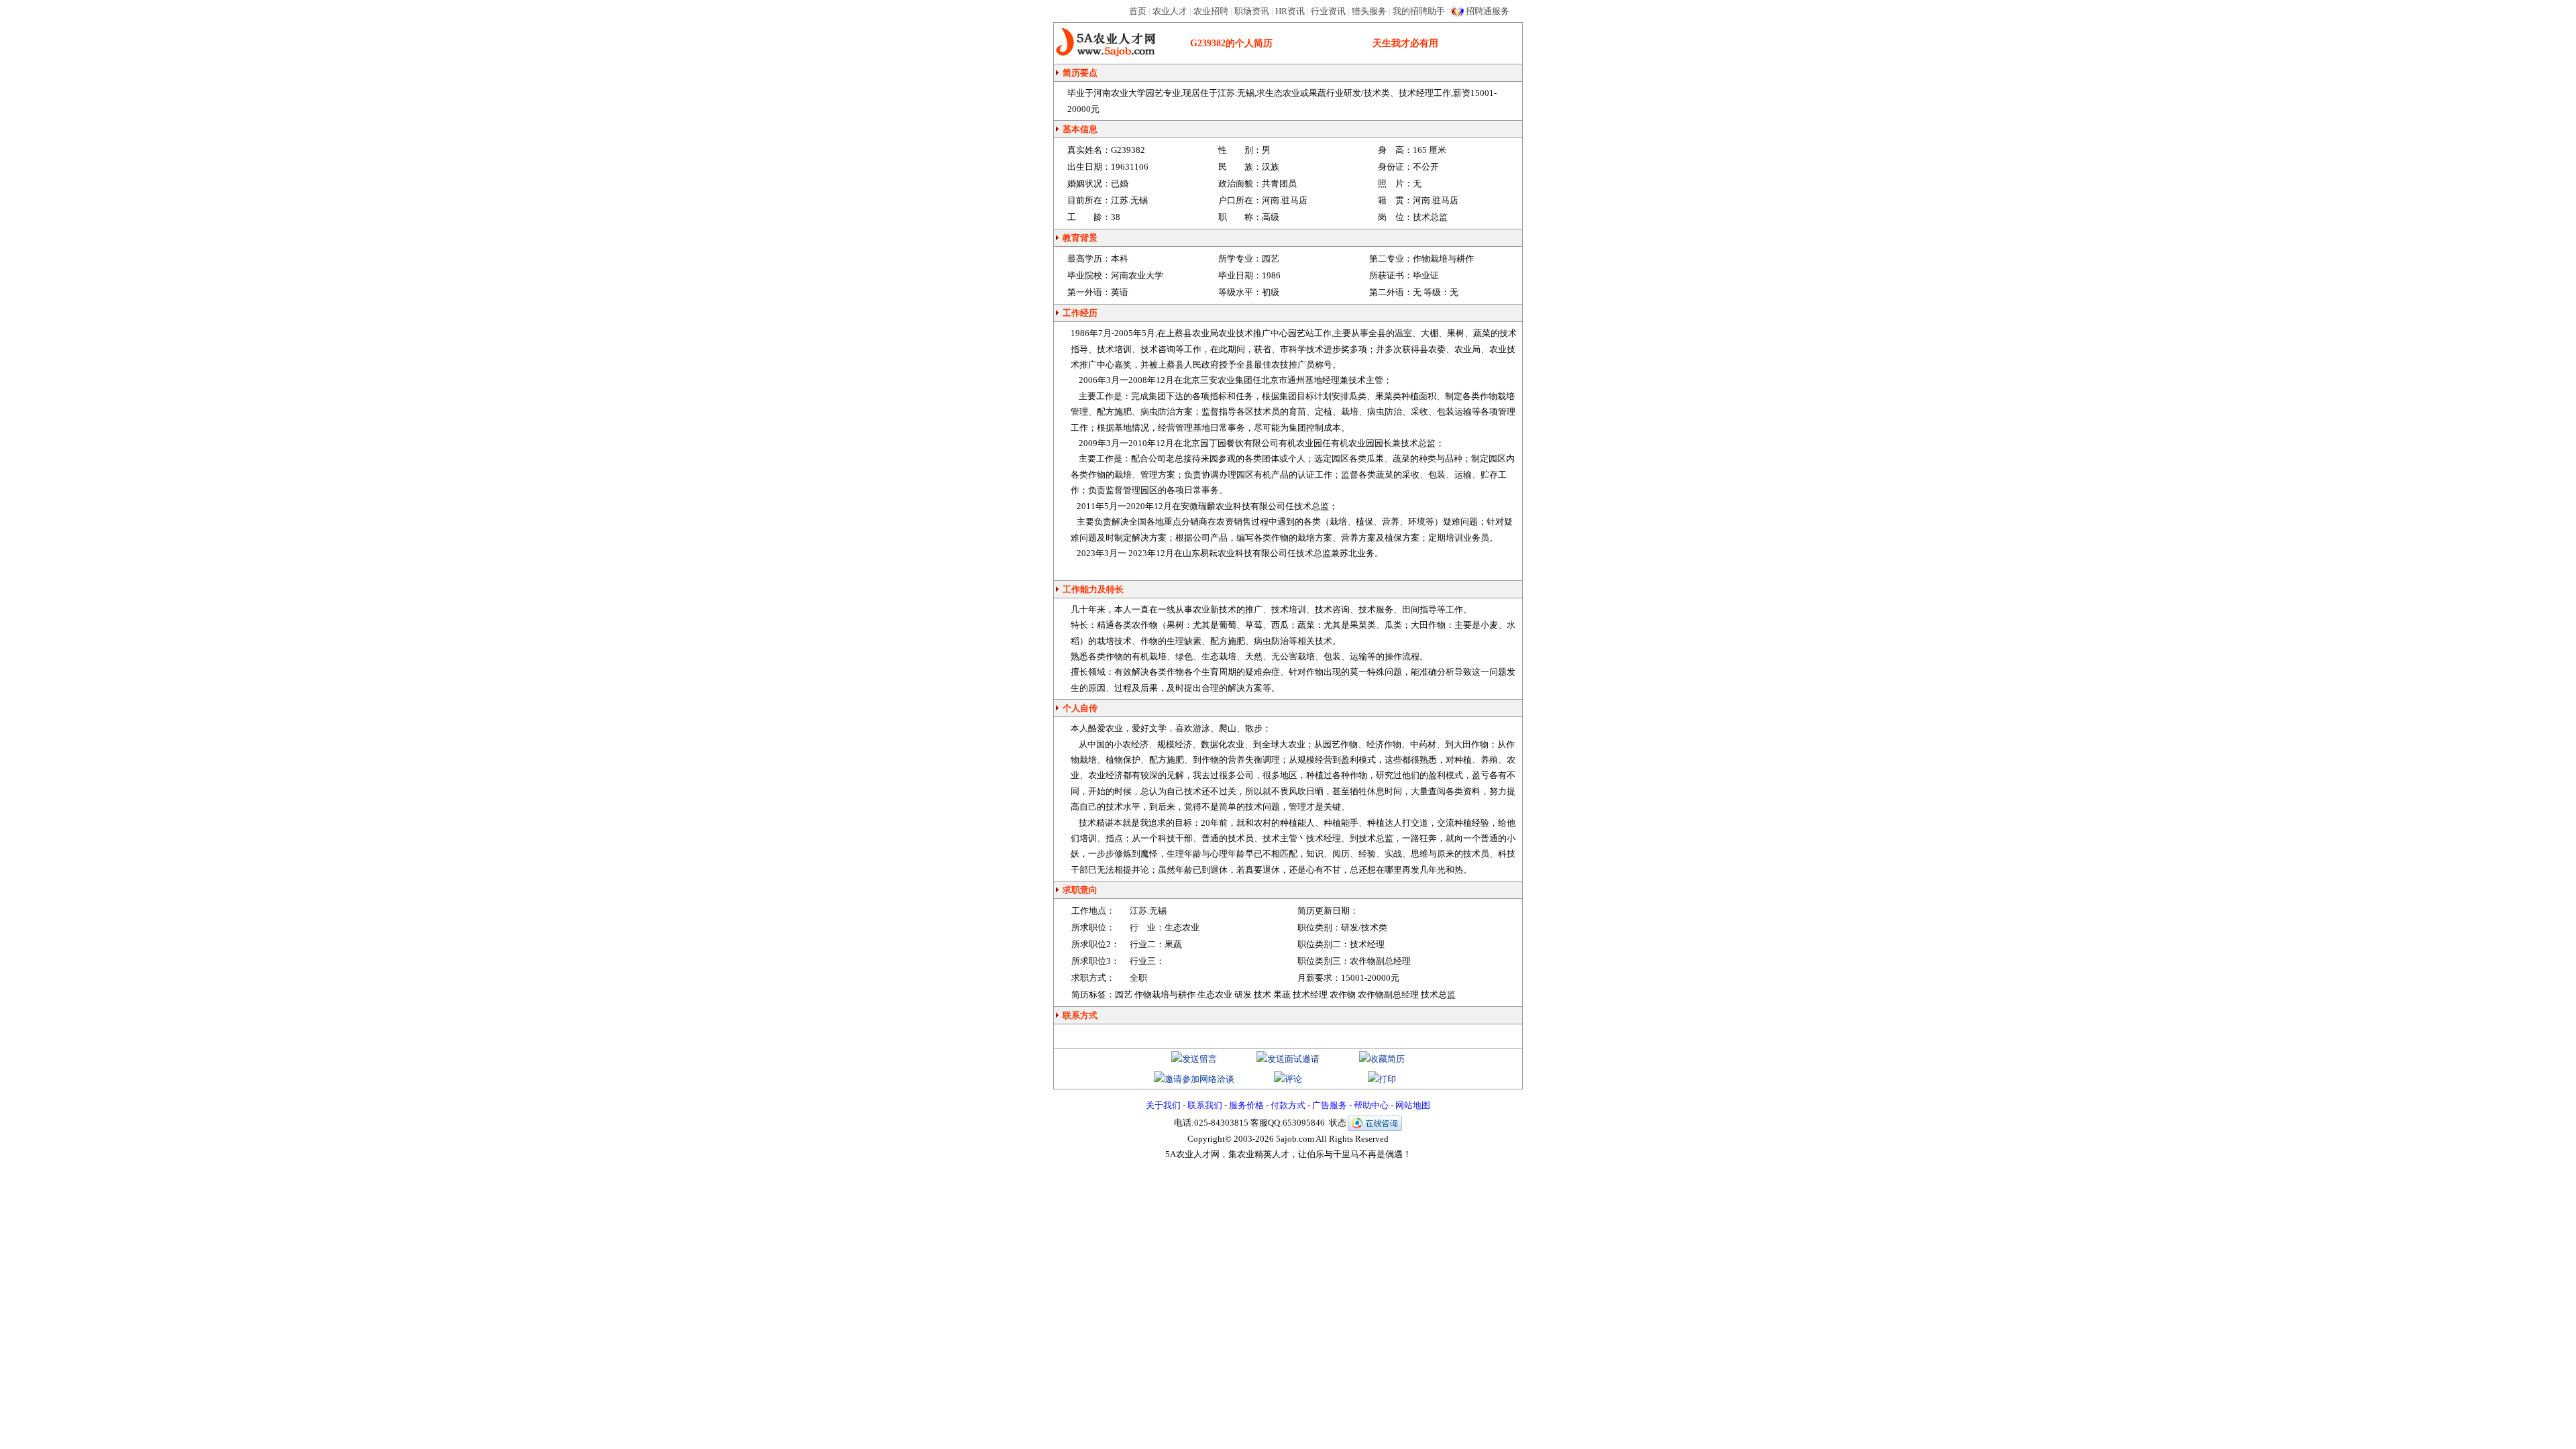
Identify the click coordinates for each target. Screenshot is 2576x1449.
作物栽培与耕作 (1443, 259)
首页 (1138, 11)
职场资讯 (1252, 11)
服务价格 (1246, 1105)
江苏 (1138, 911)
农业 (1201, 609)
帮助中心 (1371, 1105)
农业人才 (1170, 11)
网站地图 (1413, 1105)
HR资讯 (1290, 11)
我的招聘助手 (1419, 11)
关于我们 (1163, 1105)
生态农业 (1182, 927)
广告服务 (1330, 1105)
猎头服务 (1369, 11)
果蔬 (1173, 944)
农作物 (1145, 625)
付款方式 (1288, 1105)
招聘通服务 (1488, 11)
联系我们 (1205, 1105)
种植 (1410, 396)
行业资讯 (1328, 11)
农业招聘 (1211, 11)
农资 (1225, 522)
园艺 (1271, 259)
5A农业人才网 (1106, 43)
